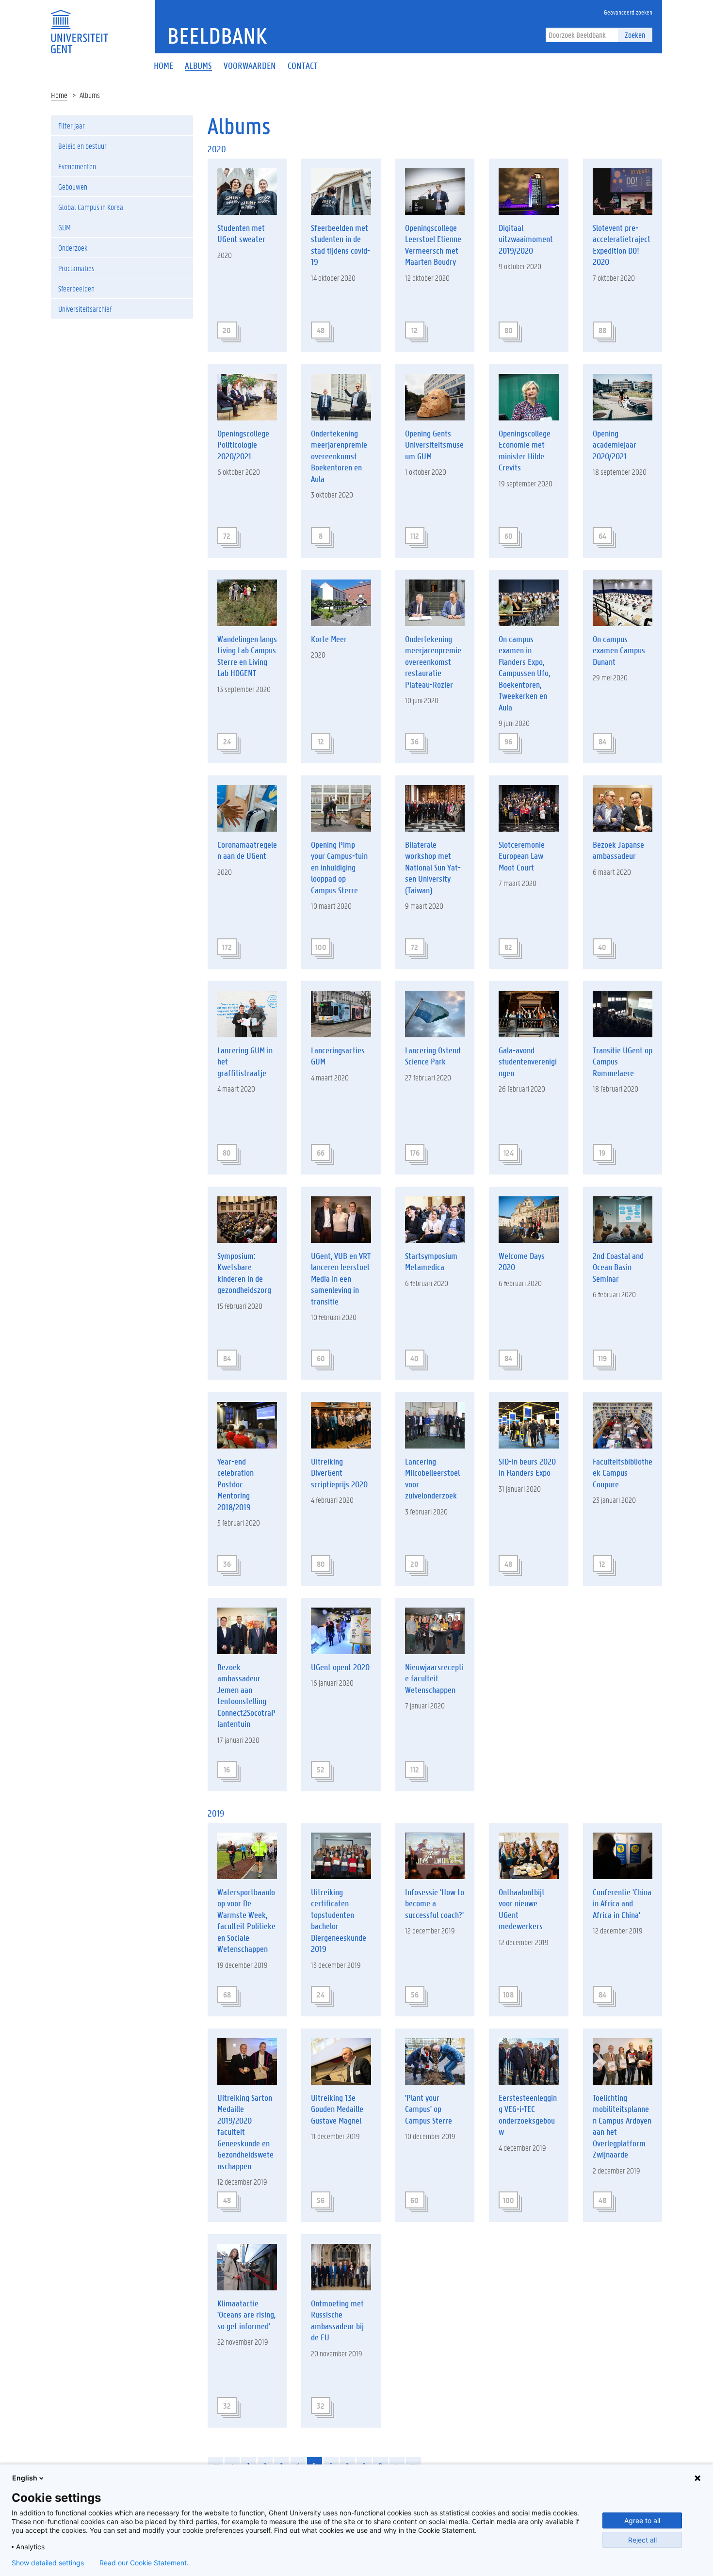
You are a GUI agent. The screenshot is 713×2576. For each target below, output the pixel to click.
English (25, 2478)
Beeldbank (217, 35)
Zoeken (635, 35)
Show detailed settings (48, 2563)
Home (59, 95)
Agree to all (642, 2520)
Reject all (642, 2540)
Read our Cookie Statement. (144, 2563)
